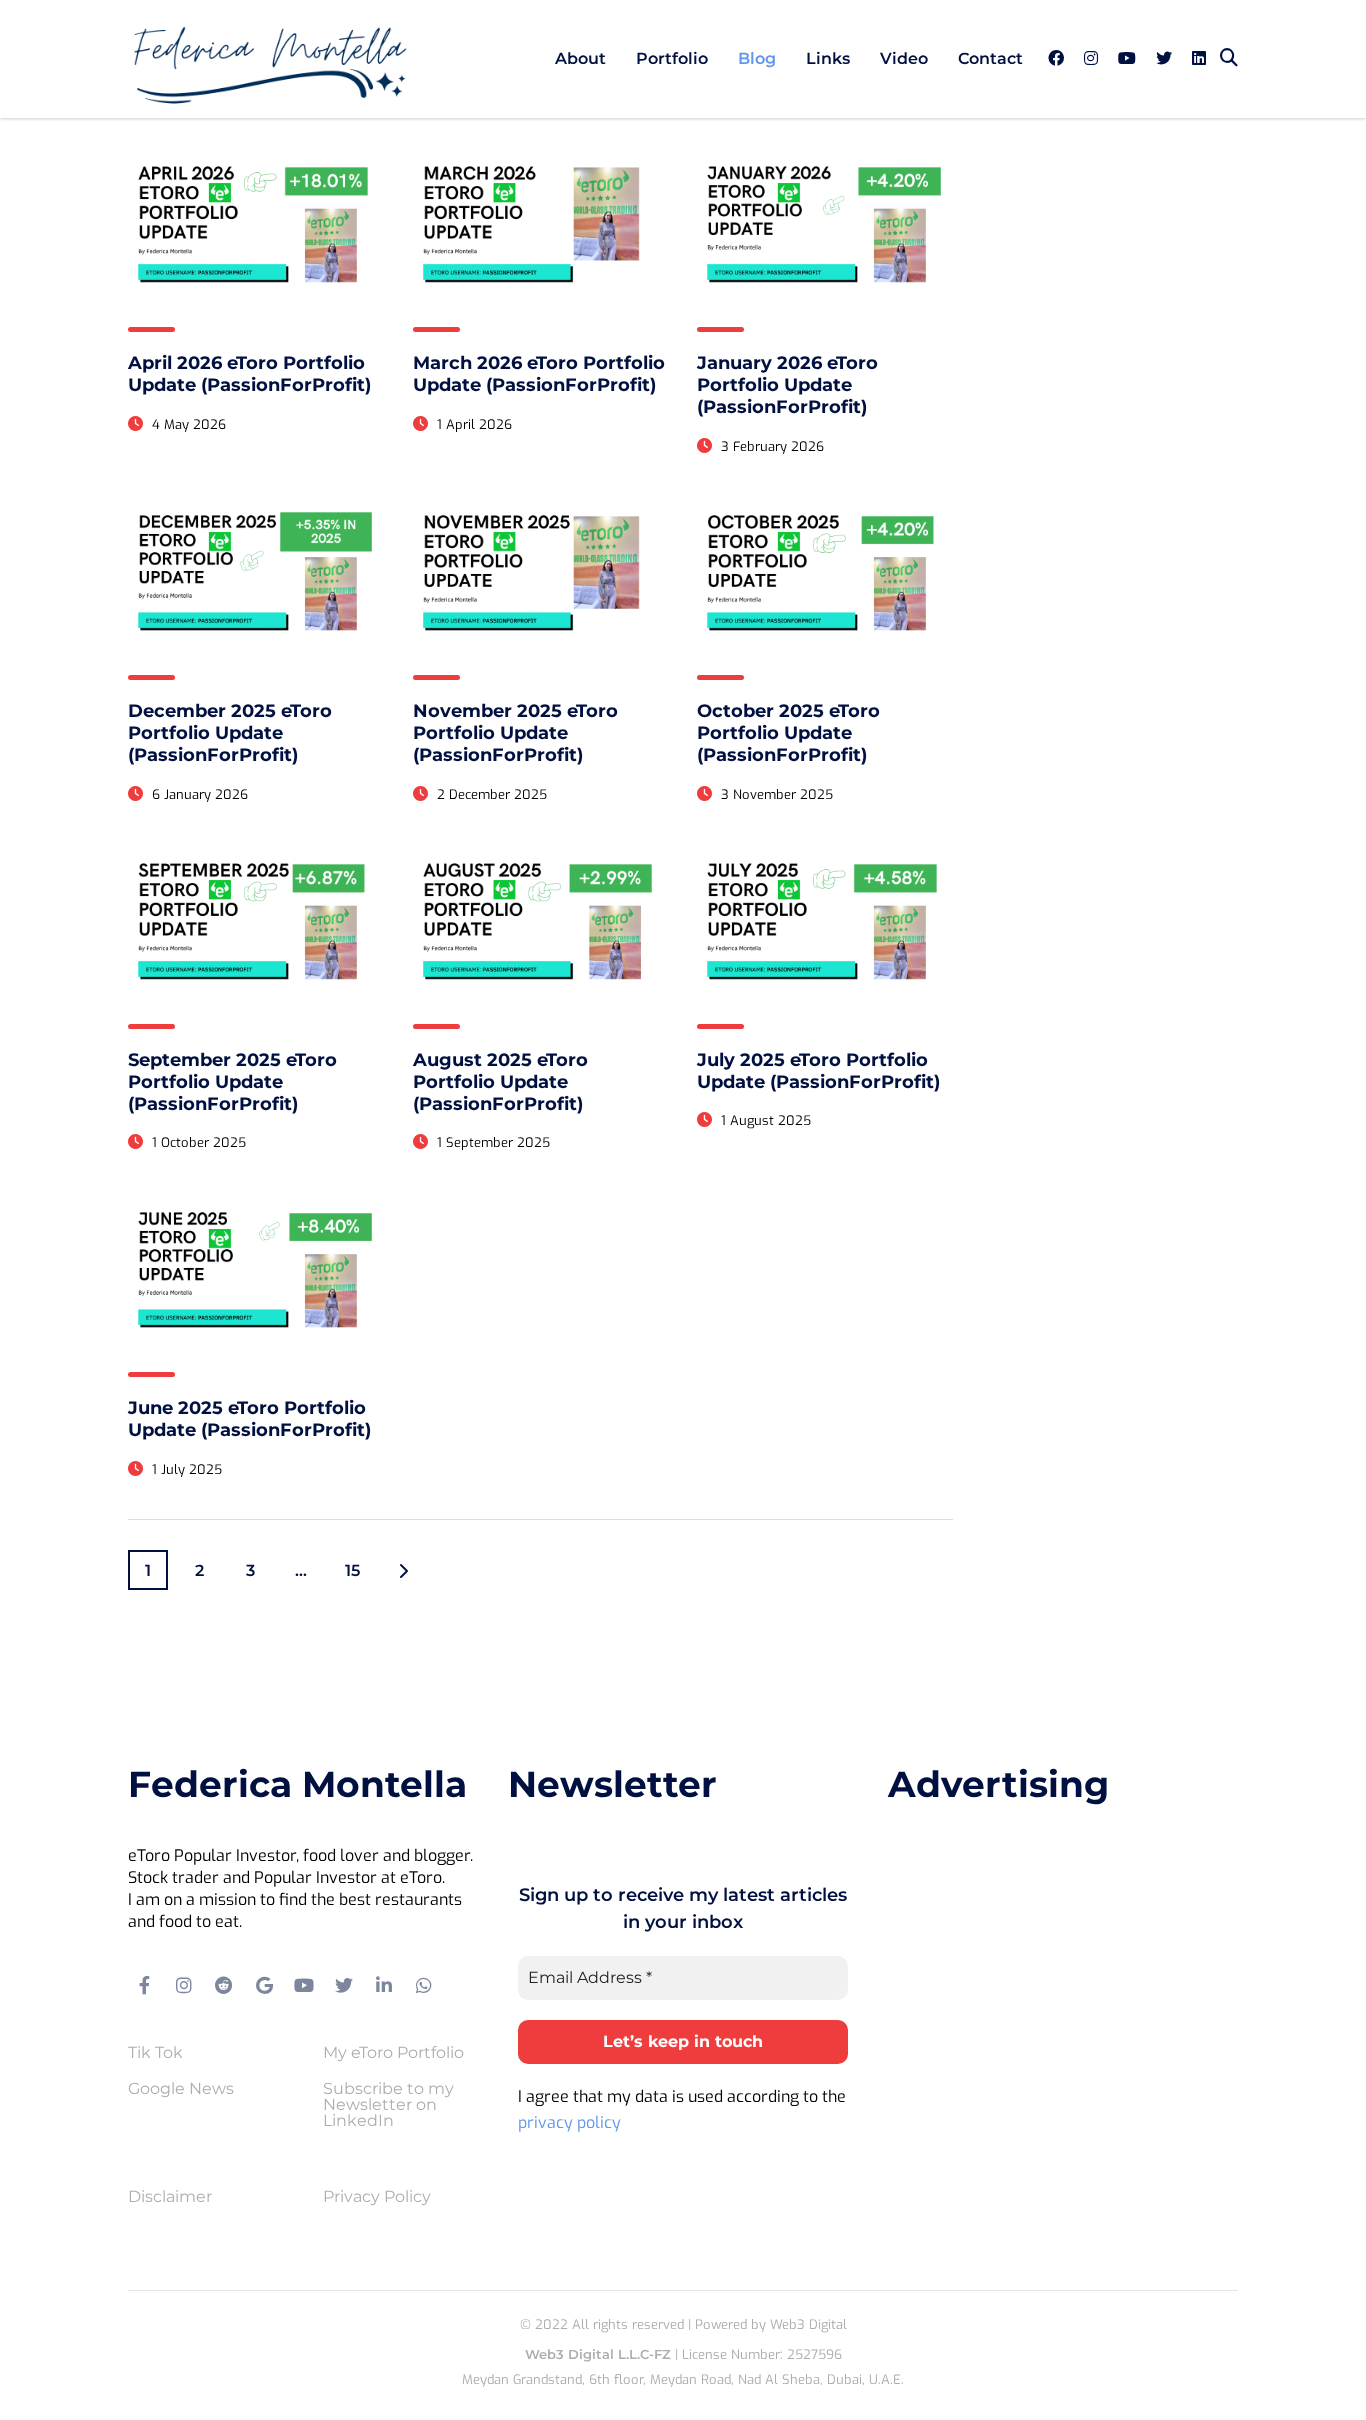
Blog (757, 58)
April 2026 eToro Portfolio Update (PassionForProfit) (249, 374)
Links (828, 58)
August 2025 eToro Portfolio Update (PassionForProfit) (500, 1082)
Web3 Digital (808, 2324)
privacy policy (569, 2122)
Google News (181, 2089)
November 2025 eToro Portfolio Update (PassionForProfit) (515, 733)
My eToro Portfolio (393, 2053)
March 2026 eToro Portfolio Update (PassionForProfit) (539, 374)
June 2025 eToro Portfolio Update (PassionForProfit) (249, 1419)
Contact (990, 58)
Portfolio (672, 58)
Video (904, 58)
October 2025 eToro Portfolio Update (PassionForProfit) (788, 733)
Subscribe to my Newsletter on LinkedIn (388, 2105)
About (580, 58)
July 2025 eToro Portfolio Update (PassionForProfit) (818, 1071)
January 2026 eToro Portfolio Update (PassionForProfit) (787, 385)
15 (352, 1570)
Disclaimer (170, 2197)
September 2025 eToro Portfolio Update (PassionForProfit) (232, 1082)
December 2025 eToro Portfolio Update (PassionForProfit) (230, 733)
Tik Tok (155, 2053)
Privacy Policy (377, 2197)
